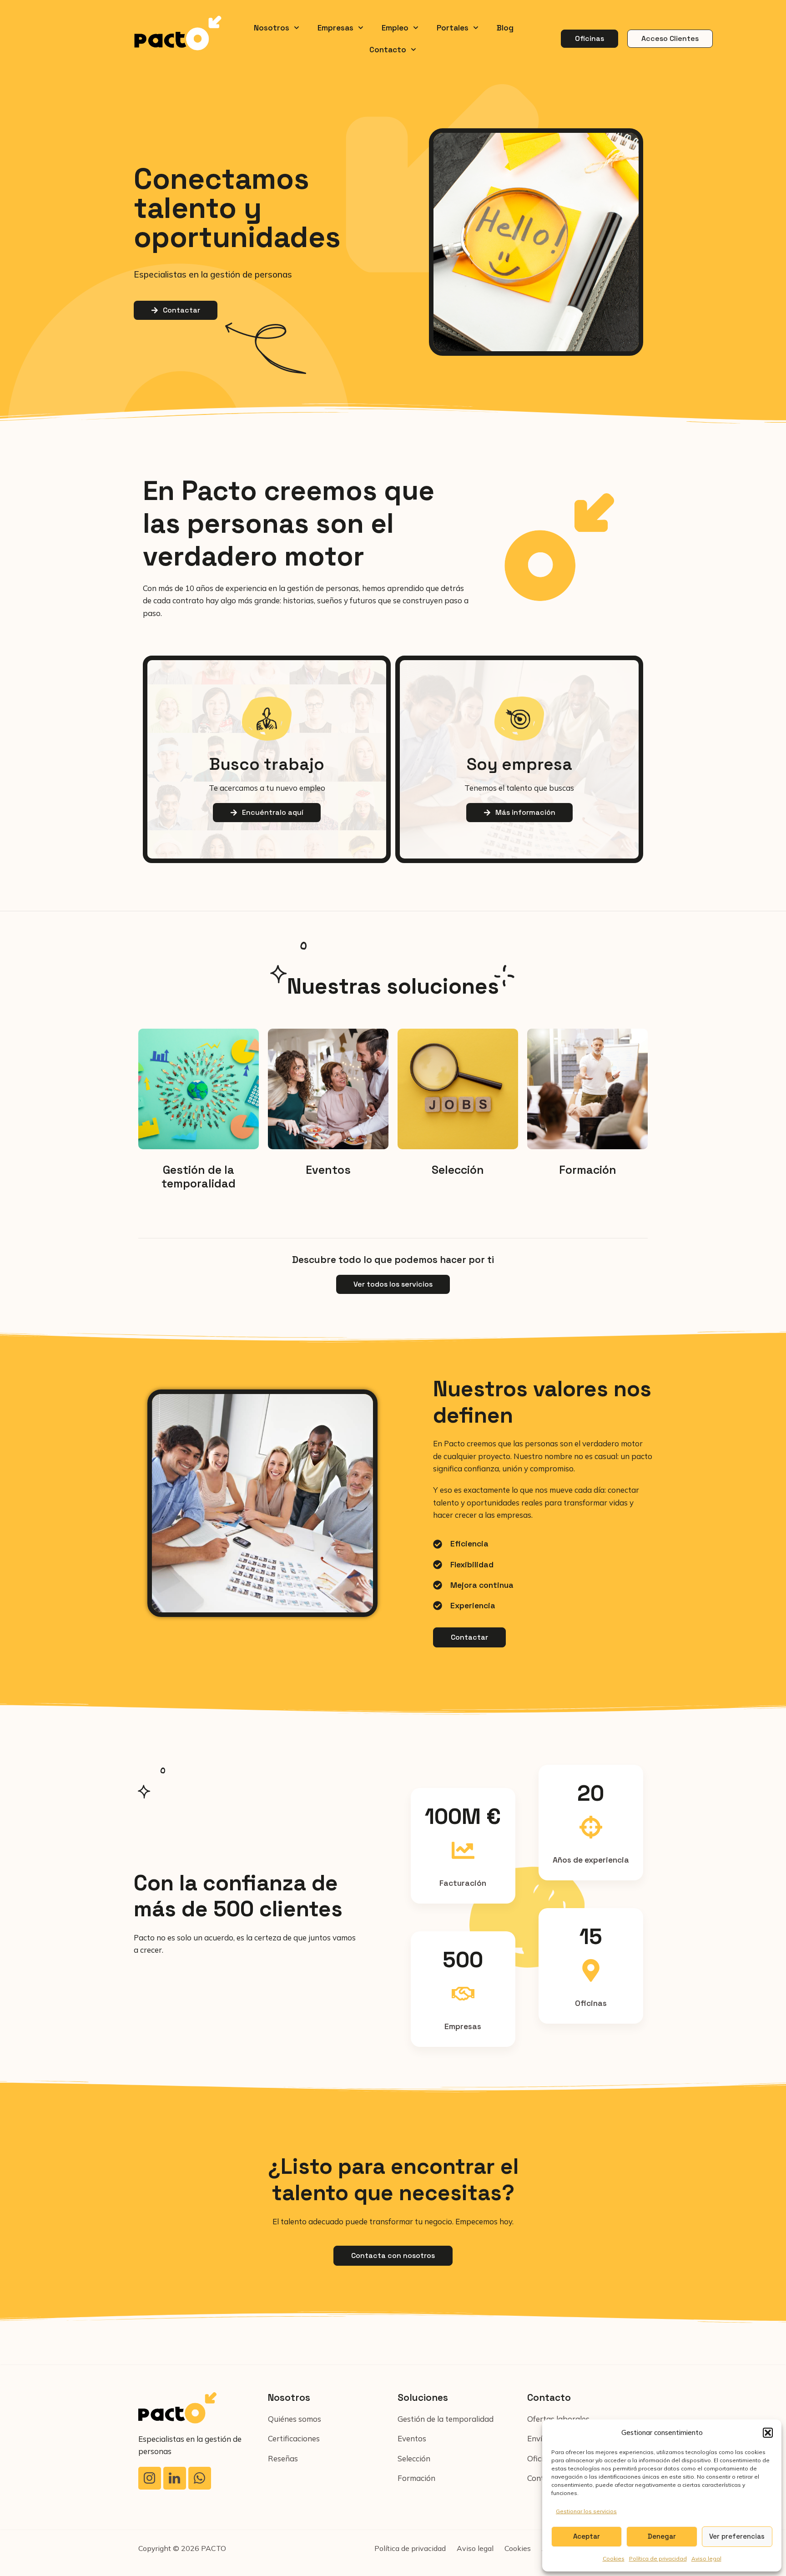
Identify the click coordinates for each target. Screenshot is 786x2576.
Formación (588, 1170)
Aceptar (587, 2536)
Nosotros (272, 28)
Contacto (388, 50)
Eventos (328, 1170)
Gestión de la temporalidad (199, 1177)
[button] (768, 2433)
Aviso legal (706, 2558)
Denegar (662, 2536)
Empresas (335, 28)
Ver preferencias (737, 2536)
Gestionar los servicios (586, 2511)
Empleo (395, 28)
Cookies (614, 2558)
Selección (458, 1170)
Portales (453, 28)
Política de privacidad (658, 2558)
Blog (505, 28)
